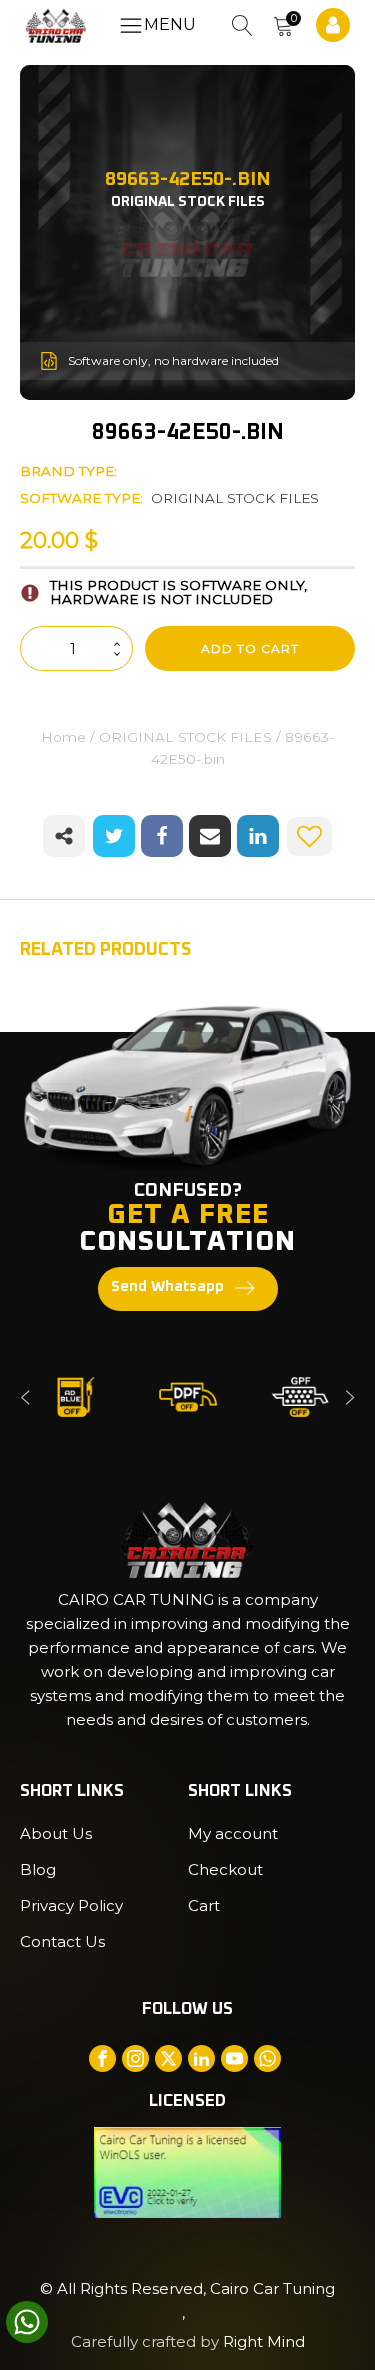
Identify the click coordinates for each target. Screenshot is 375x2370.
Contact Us (62, 1941)
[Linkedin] (258, 836)
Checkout (225, 1869)
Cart (204, 1905)
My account (233, 1833)
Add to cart (250, 648)
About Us (56, 1833)
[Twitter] (114, 836)
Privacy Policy (71, 1905)
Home (63, 737)
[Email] (210, 836)
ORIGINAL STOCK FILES (235, 498)
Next (350, 1396)
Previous (25, 1396)
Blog (38, 1869)
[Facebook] (162, 836)
